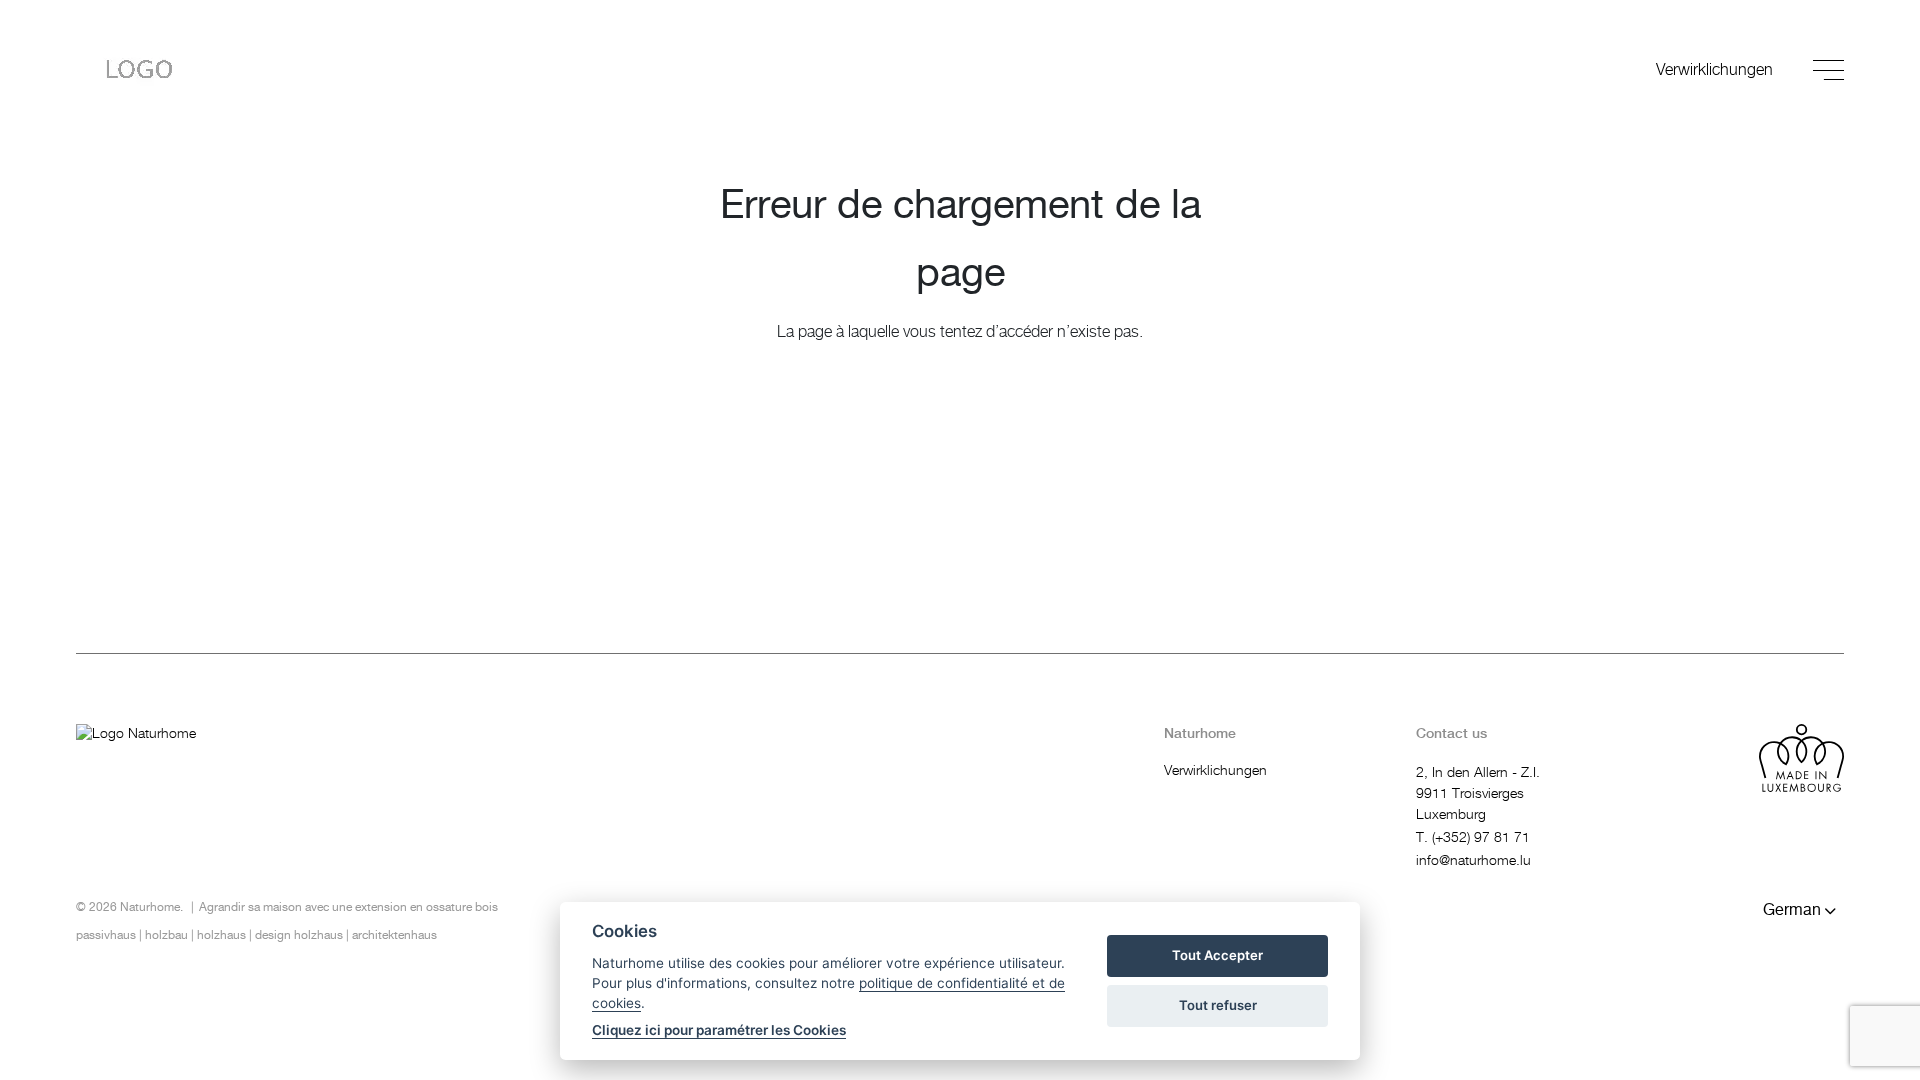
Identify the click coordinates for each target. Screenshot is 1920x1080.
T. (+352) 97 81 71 (1473, 838)
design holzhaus (299, 935)
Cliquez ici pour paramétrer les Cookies (719, 1030)
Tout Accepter (1217, 955)
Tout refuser (1218, 1005)
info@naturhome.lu (1473, 861)
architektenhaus (394, 935)
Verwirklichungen (1714, 70)
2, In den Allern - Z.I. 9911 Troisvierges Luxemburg (1478, 794)
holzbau (166, 935)
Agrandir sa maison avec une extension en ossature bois (348, 907)
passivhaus (106, 935)
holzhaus (221, 935)
